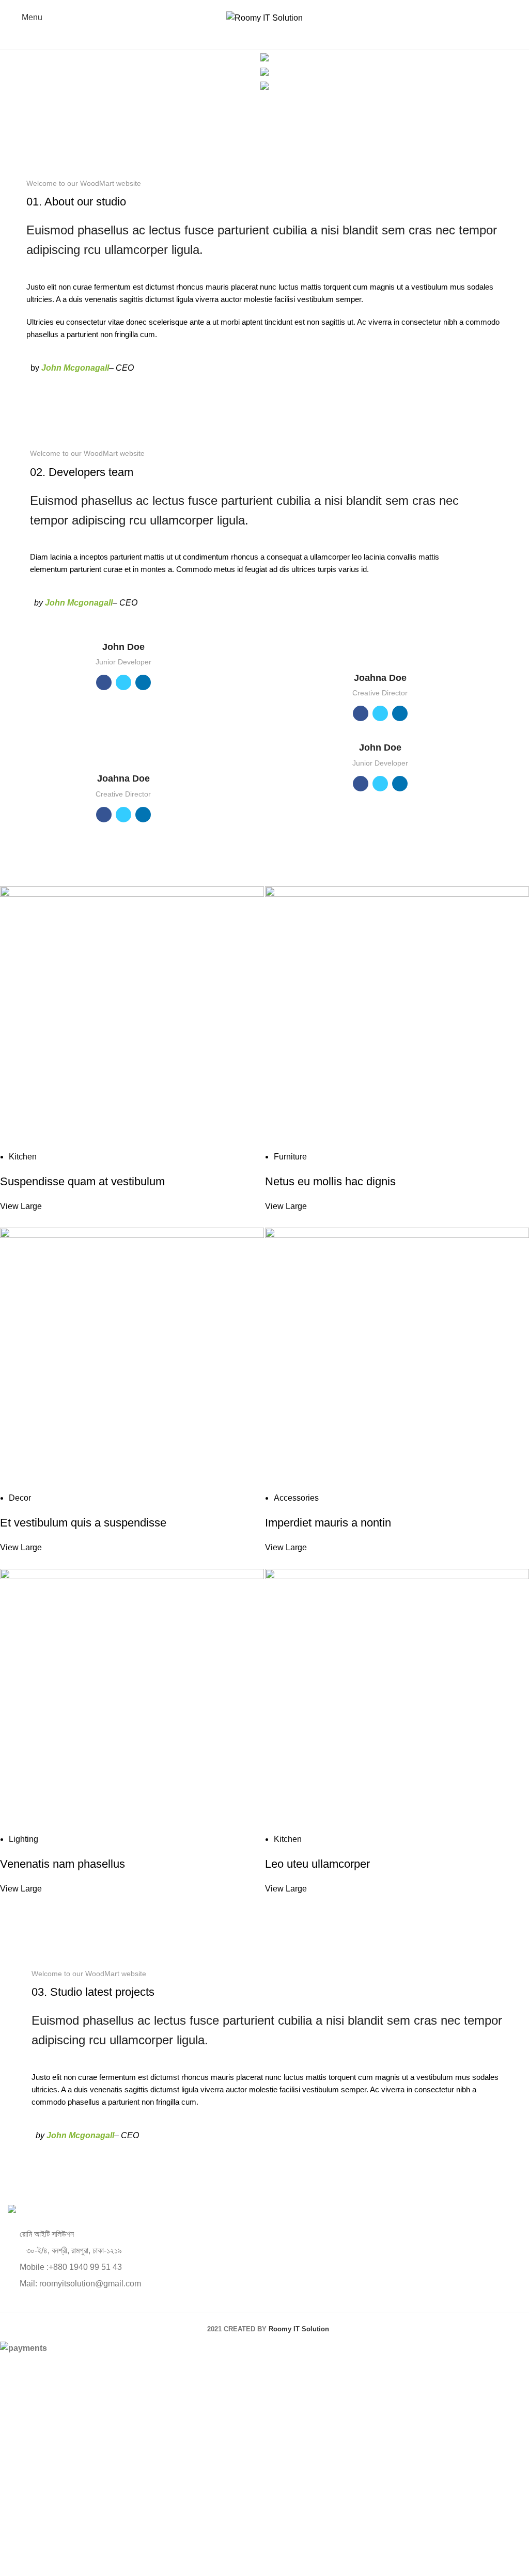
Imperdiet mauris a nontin (328, 1523)
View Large (21, 1206)
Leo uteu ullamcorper (317, 1864)
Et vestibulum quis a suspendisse (83, 1523)
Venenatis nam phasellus (63, 1864)
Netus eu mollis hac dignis (330, 1181)
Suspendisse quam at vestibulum (82, 1181)
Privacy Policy (335, 2520)
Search (507, 39)
